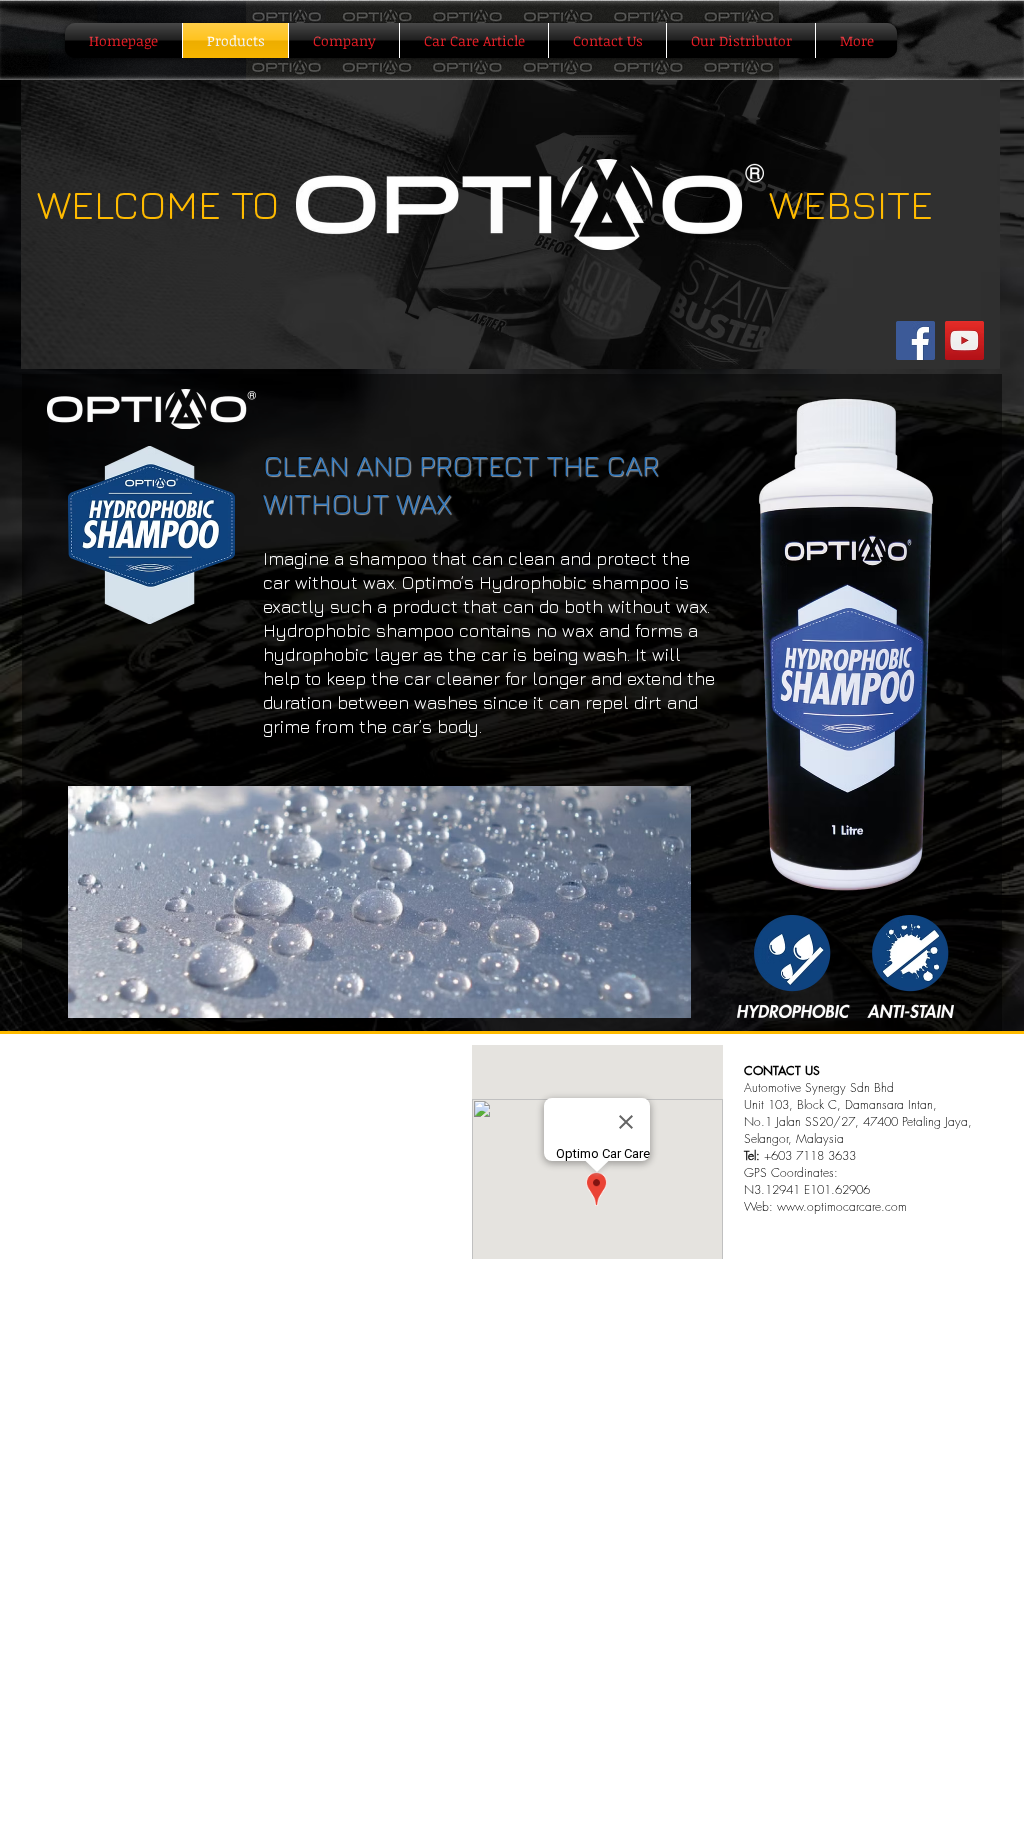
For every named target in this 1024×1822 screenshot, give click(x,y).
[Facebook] (915, 340)
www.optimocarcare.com (842, 1206)
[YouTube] (964, 340)
